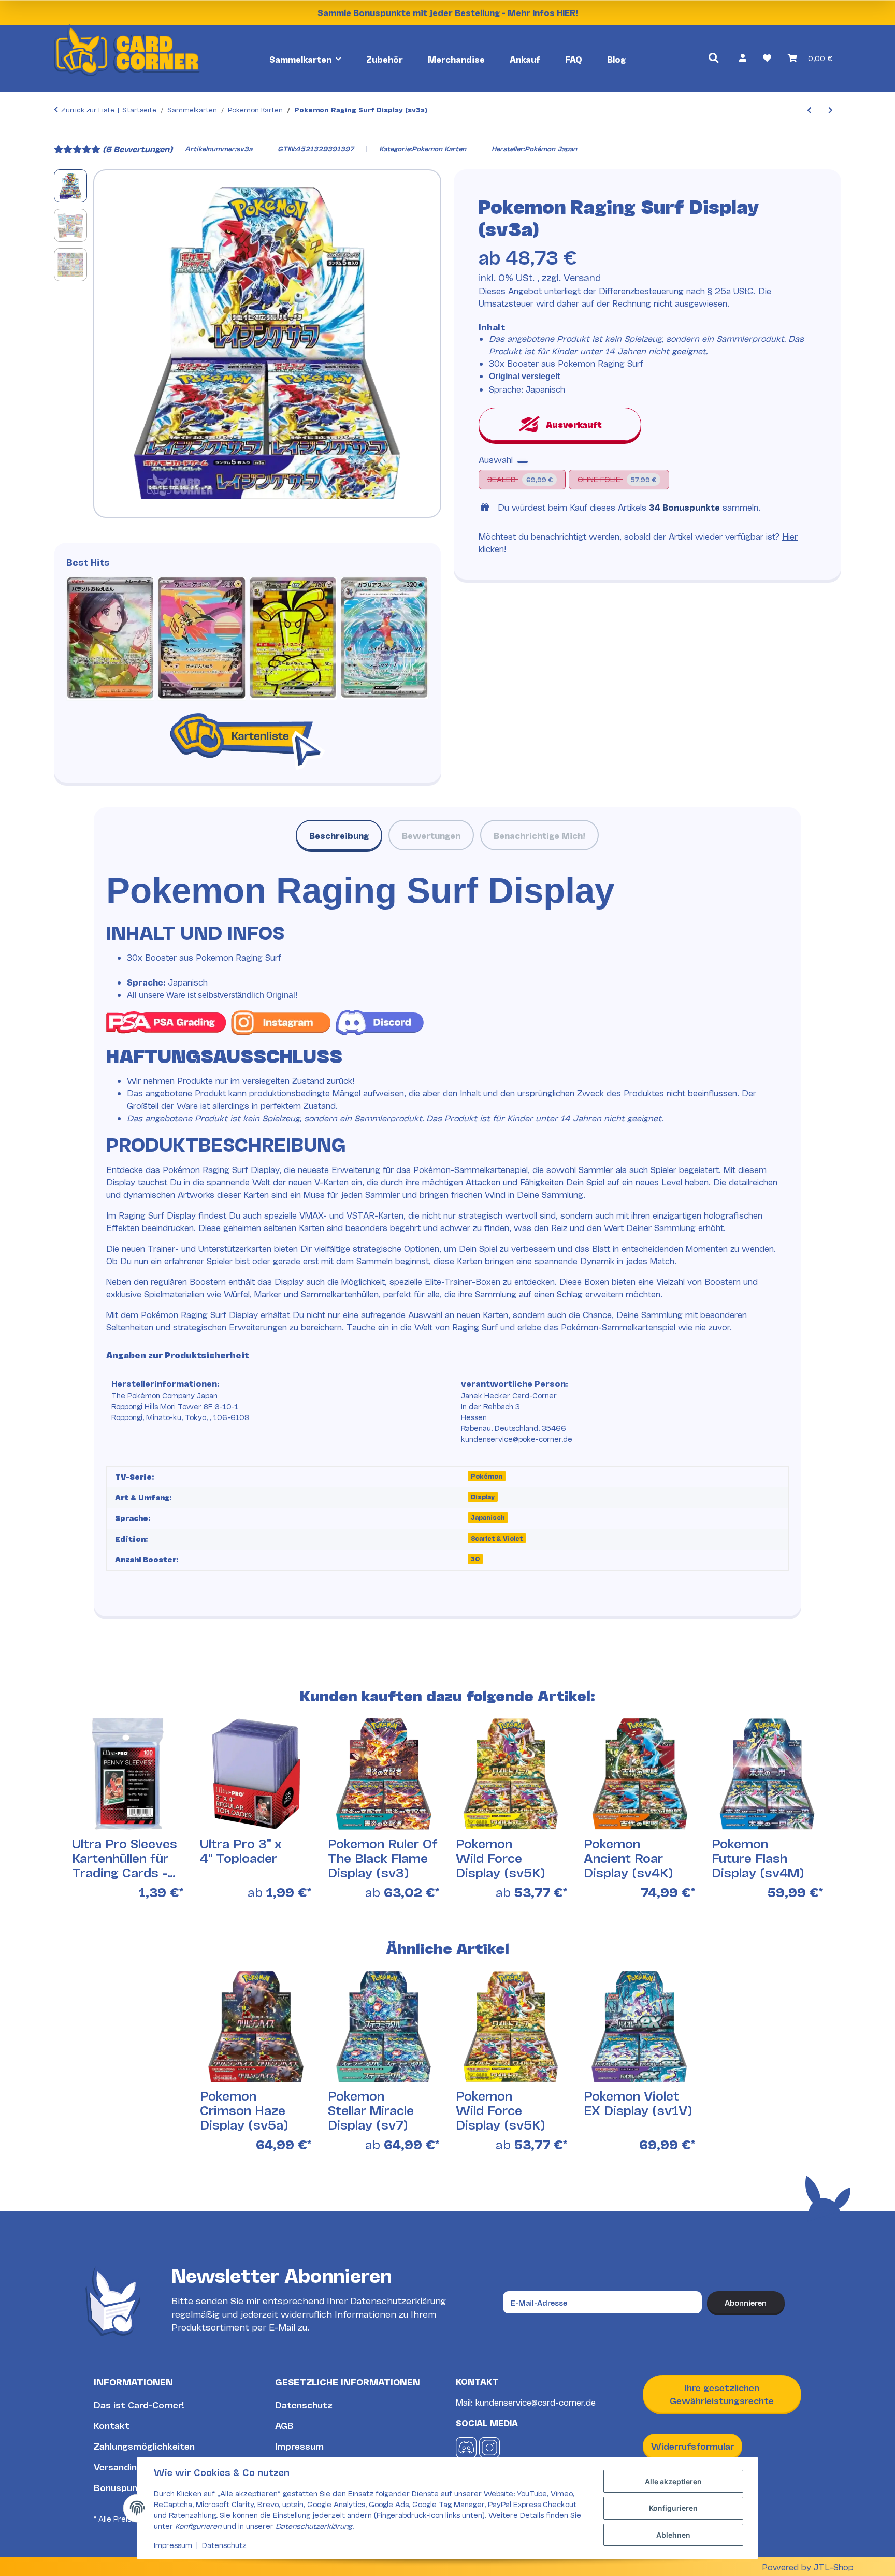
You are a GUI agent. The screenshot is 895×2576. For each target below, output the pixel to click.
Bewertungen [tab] (431, 835)
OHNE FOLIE (621, 478)
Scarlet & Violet (497, 1538)
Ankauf (525, 59)
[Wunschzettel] (767, 57)
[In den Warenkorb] (62, 135)
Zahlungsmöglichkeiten (144, 2446)
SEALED (520, 478)
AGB (284, 2425)
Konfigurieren (673, 2508)
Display (483, 1496)
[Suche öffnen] (713, 58)
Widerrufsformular (692, 2446)
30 (475, 1559)
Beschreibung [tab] (339, 835)
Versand (582, 277)
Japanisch (488, 1517)
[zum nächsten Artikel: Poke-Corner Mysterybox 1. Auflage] (831, 110)
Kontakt (112, 2425)
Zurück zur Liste (88, 109)
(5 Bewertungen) (138, 148)
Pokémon (487, 1476)
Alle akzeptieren (673, 2481)
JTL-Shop (834, 2566)
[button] (743, 57)
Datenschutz (304, 2404)
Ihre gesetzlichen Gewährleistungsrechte (722, 2394)
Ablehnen (673, 2535)
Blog (616, 59)
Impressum (299, 2446)
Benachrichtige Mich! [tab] (539, 835)
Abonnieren (746, 2302)
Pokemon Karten (439, 148)
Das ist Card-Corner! (139, 2404)
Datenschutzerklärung (398, 2300)
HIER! (567, 12)
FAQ (574, 59)
